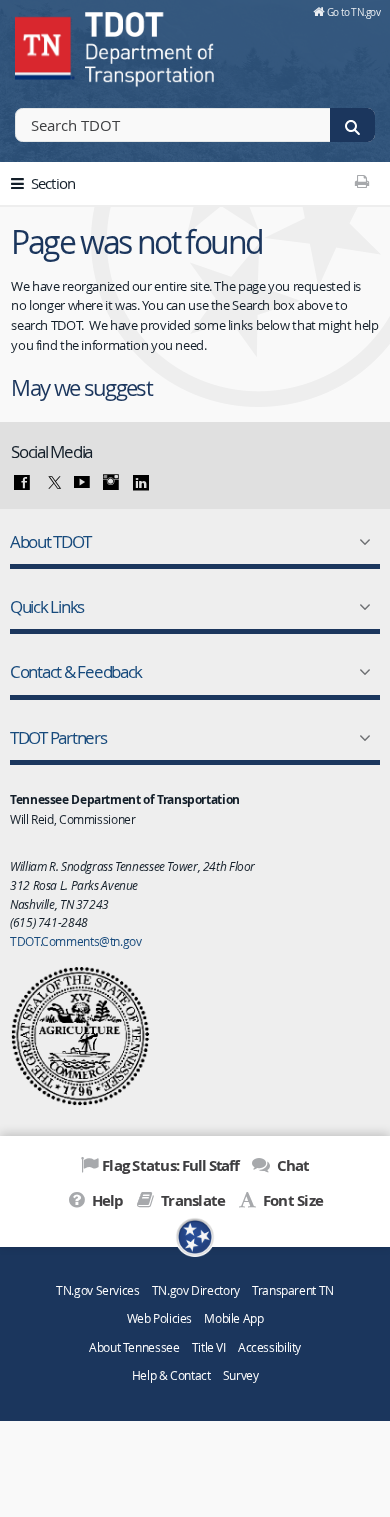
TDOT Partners (58, 737)
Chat (291, 1165)
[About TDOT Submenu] (361, 542)
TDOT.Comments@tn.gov (76, 941)
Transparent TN (293, 1290)
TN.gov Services (97, 1290)
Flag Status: (170, 1165)
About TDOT (50, 541)
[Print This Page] (361, 181)
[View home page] (45, 45)
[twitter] (52, 483)
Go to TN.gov (353, 12)
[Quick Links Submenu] (361, 607)
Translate (191, 1200)
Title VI (209, 1347)
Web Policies (160, 1318)
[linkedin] (141, 483)
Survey (241, 1375)
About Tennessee (134, 1347)
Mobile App (233, 1318)
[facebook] (22, 483)
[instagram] (111, 483)
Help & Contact (171, 1375)
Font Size (291, 1200)
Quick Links (47, 606)
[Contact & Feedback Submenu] (361, 672)
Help (105, 1200)
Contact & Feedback (76, 671)
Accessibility (269, 1347)
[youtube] (82, 483)
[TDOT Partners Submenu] (361, 738)
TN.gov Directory (196, 1290)
